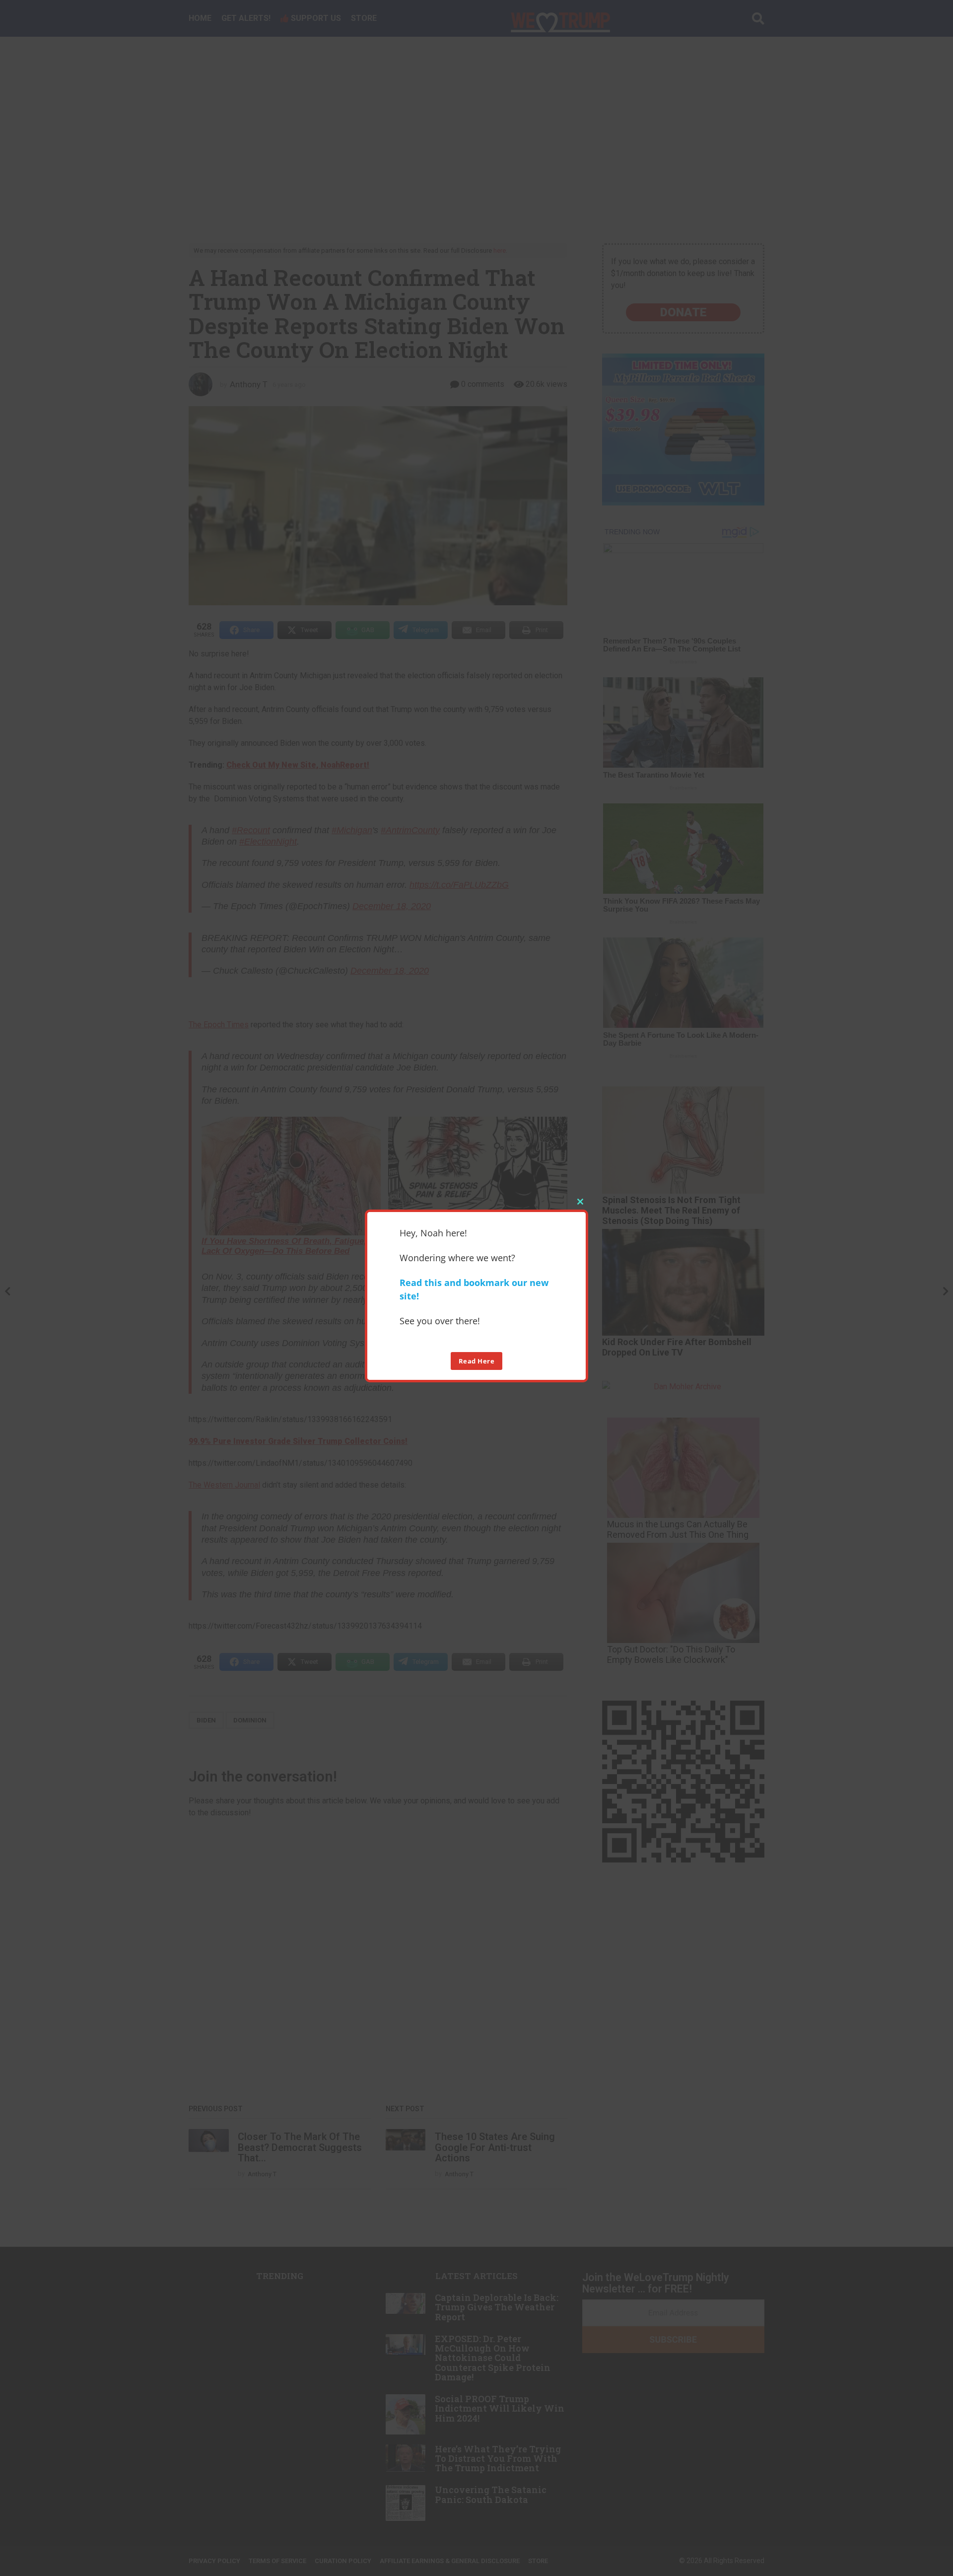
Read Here (477, 1361)
